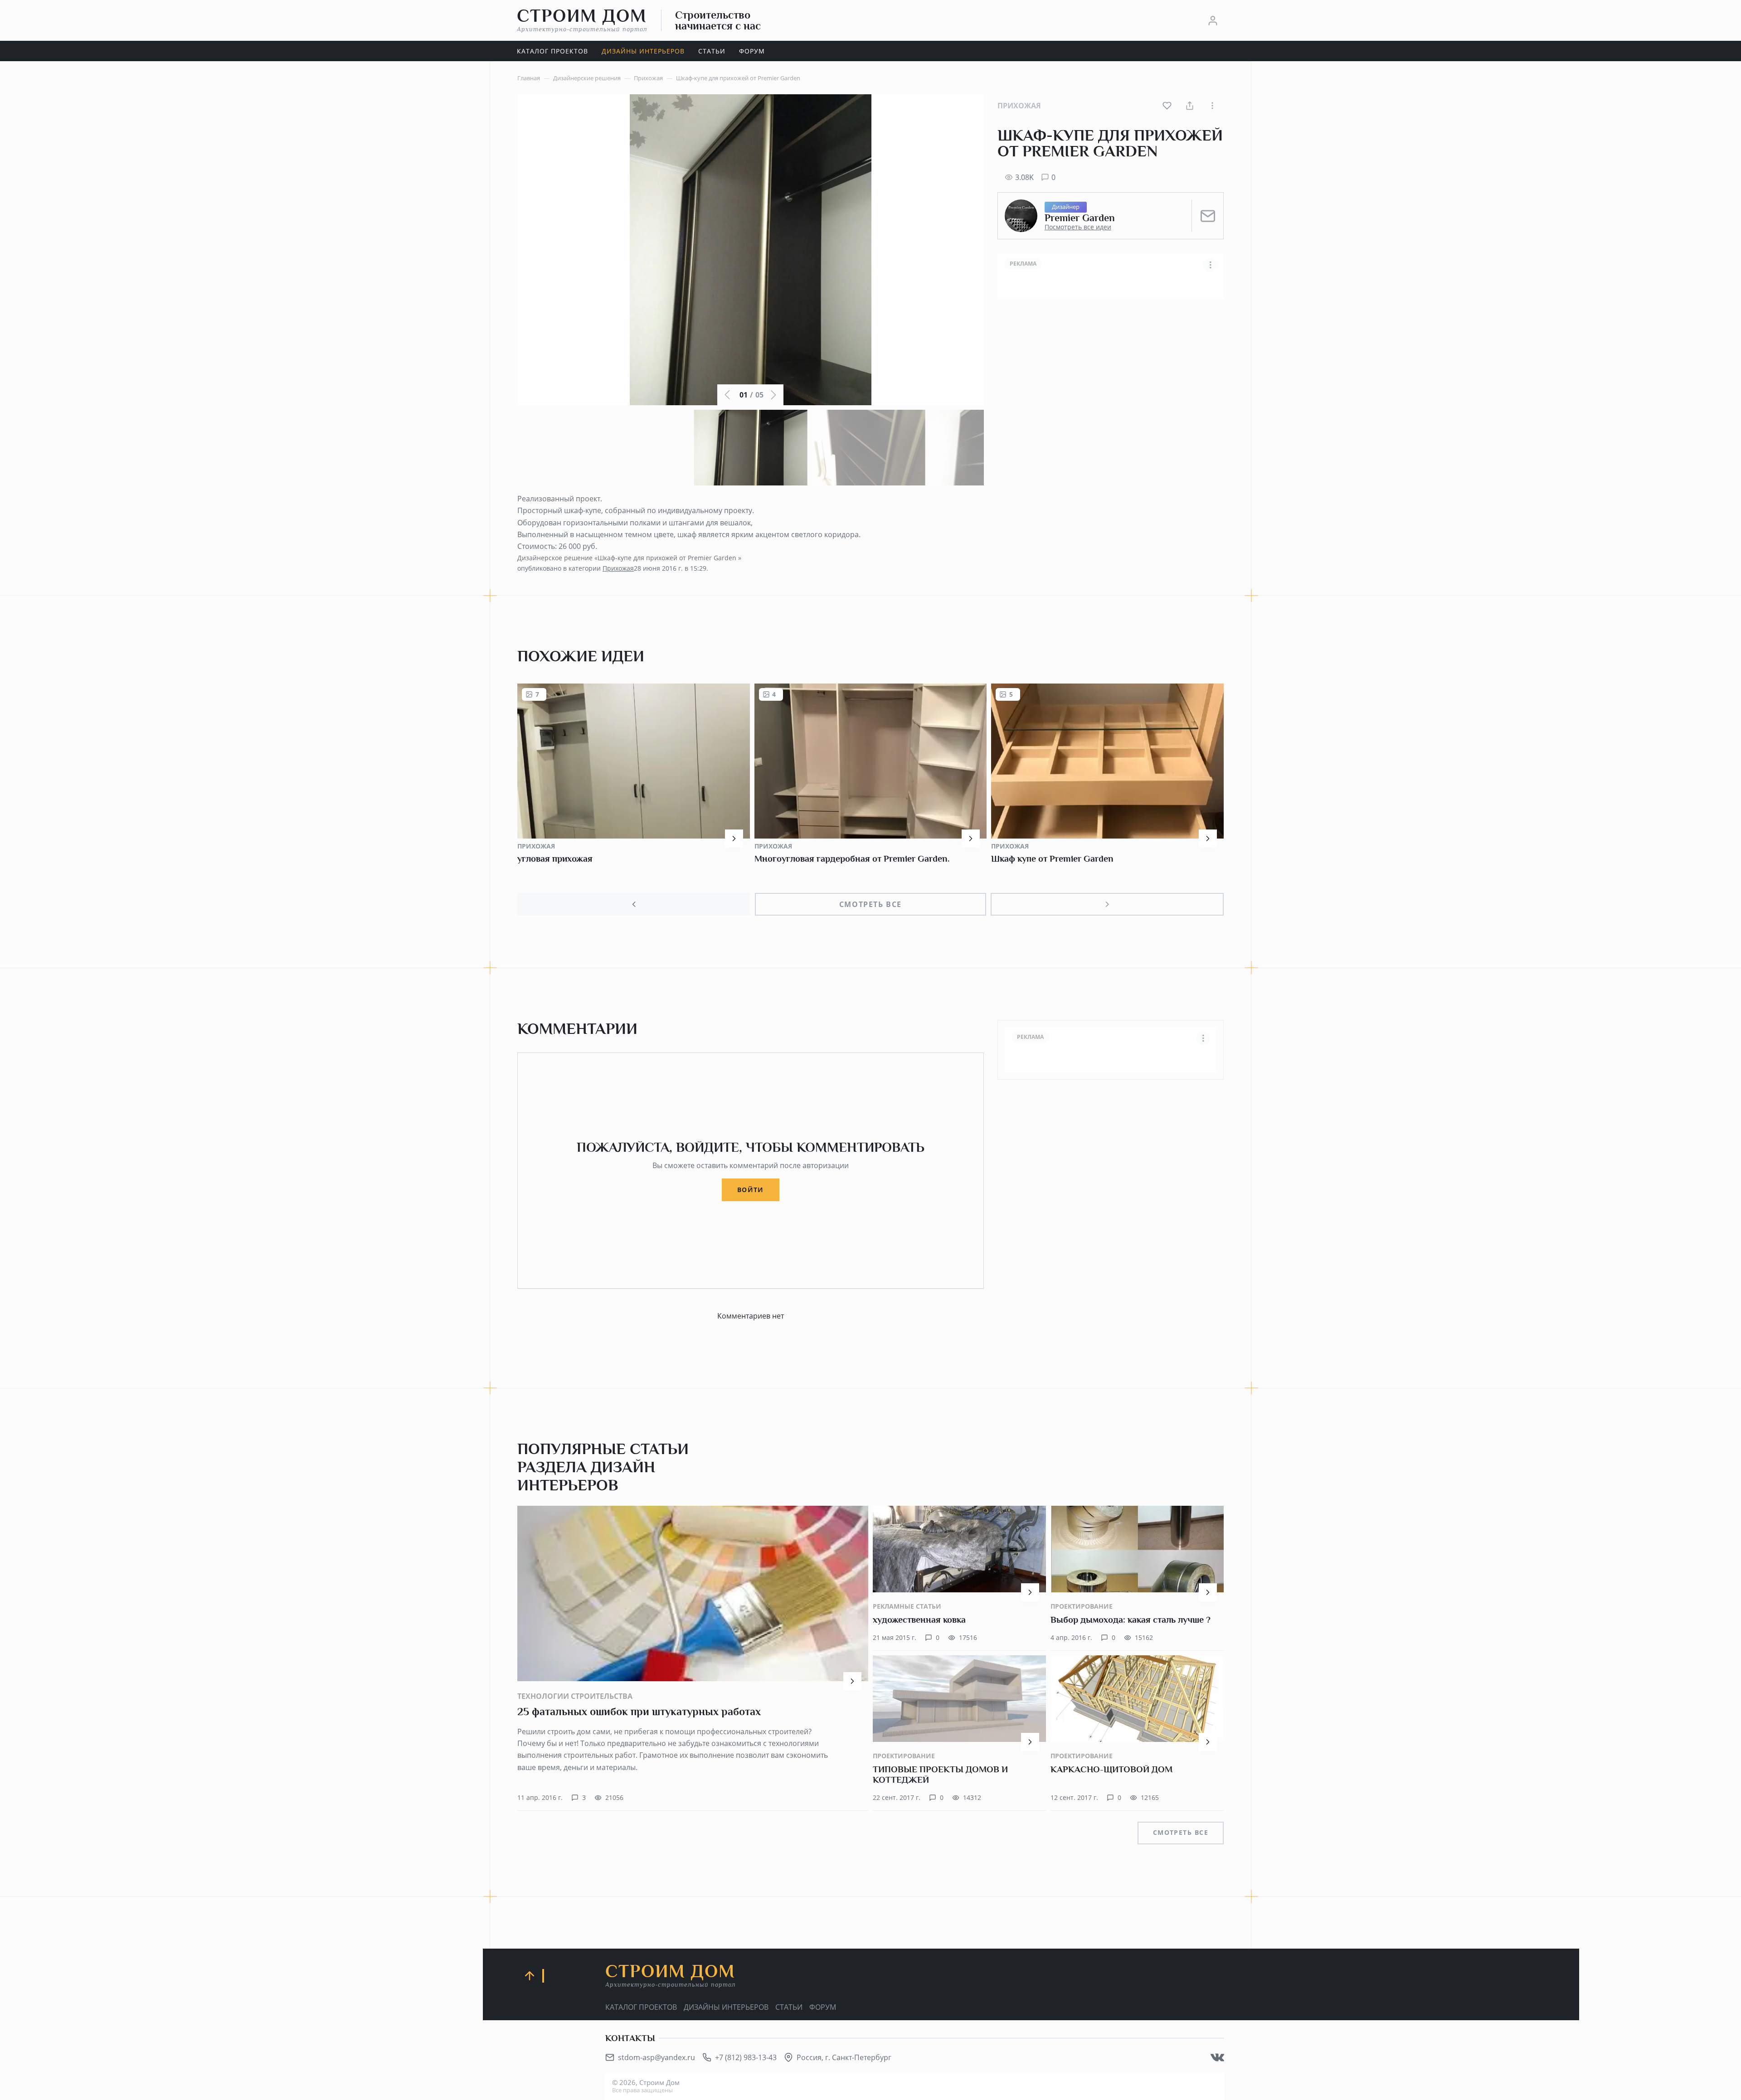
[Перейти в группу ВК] (1217, 2057)
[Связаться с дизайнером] (1208, 216)
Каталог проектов (641, 2007)
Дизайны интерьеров (726, 2007)
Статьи (789, 2007)
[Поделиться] (1190, 106)
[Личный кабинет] (1213, 20)
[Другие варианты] (1212, 106)
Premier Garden (1080, 218)
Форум (823, 2007)
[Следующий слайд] (1107, 904)
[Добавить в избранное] (1167, 106)
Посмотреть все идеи (1078, 227)
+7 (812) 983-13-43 (746, 2057)
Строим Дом (582, 20)
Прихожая (1019, 106)
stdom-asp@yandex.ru (657, 2057)
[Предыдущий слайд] (634, 904)
